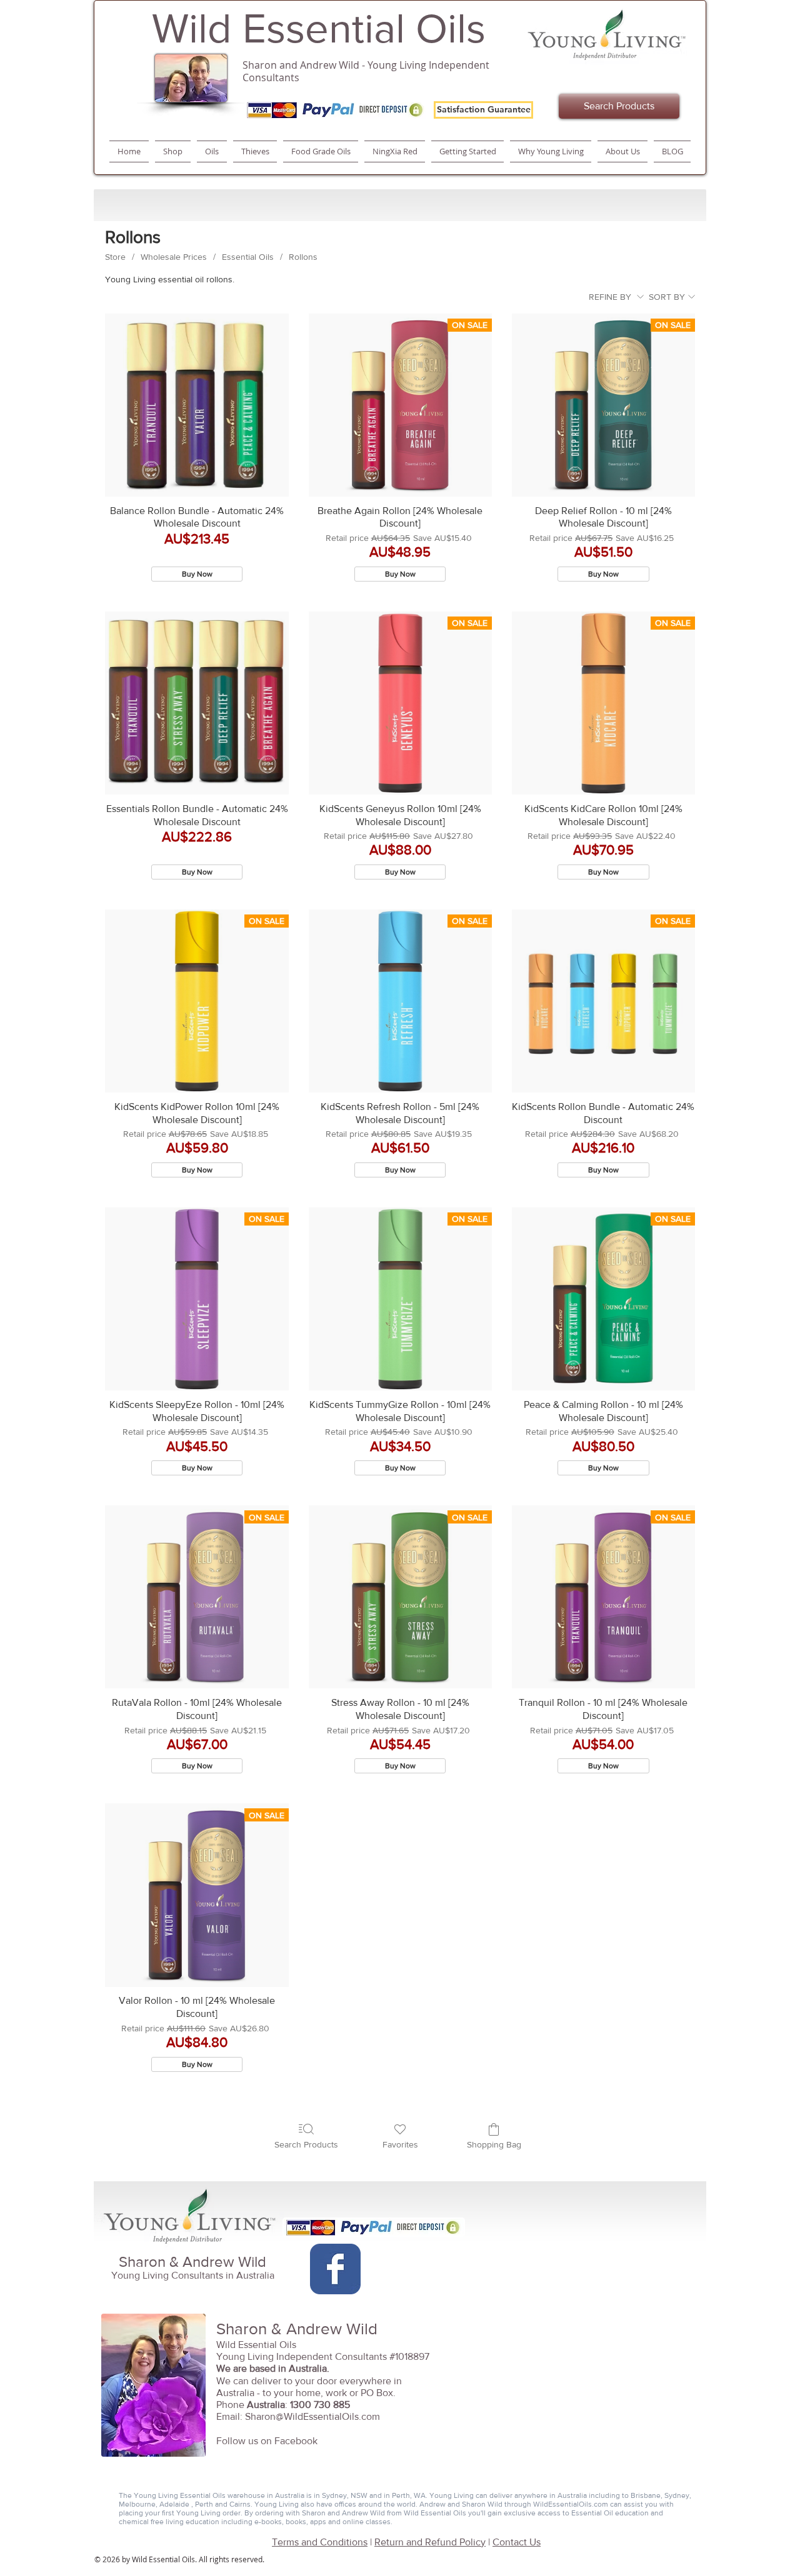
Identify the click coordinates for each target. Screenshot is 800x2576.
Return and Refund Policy (430, 2542)
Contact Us (517, 2542)
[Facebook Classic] (335, 2269)
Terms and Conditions (320, 2542)
